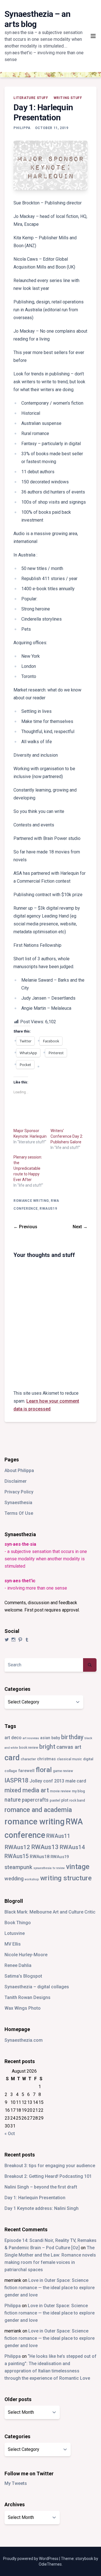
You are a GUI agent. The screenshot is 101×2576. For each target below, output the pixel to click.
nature (13, 1800)
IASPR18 (16, 1780)
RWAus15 (17, 1856)
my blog (78, 1791)
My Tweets (16, 2483)
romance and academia (38, 1810)
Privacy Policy (19, 1492)
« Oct (10, 2134)
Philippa (22, 128)
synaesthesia (43, 1868)
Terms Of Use (19, 1513)
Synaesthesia (18, 1503)
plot (65, 1800)
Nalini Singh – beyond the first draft (41, 2187)
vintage (78, 1867)
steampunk (18, 1867)
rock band (77, 1800)
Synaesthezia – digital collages (37, 1987)
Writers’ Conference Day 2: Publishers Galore (67, 1136)
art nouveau (31, 1738)
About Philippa (19, 1470)
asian (45, 1738)
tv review (59, 1868)
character (28, 1759)
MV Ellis (13, 1944)
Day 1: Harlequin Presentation (35, 2198)
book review (29, 1748)
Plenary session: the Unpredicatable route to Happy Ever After (28, 1168)
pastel (55, 1800)
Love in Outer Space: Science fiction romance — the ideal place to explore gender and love (50, 2288)
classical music (69, 1759)
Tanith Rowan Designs (27, 1997)
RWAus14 (72, 1847)
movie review (60, 1791)
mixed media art (27, 1790)
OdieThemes (50, 2564)
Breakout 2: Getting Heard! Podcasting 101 (48, 2176)
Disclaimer (16, 1481)
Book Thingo (18, 1923)
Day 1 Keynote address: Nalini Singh (42, 2208)
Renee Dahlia (18, 1965)
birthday (72, 1737)
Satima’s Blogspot (23, 1976)
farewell (26, 1771)
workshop (32, 1879)
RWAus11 (58, 1836)
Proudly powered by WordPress (31, 2559)
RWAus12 (17, 1847)
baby (56, 1738)
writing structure (66, 1878)
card (12, 1758)
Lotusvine (15, 1933)
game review (63, 1771)
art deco (13, 1738)
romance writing (31, 1201)
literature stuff (31, 98)
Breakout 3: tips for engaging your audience (50, 2166)
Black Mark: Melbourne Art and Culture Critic (50, 1912)
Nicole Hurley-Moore (26, 1955)
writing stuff (68, 98)
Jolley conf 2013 (47, 1781)
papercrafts (35, 1800)
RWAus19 (48, 1209)
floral (44, 1770)
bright (47, 1747)
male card (76, 1781)
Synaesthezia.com (24, 2040)
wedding (14, 1879)
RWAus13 (45, 1847)
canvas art (69, 1747)
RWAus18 (40, 1857)
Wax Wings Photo (23, 2008)
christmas (46, 1759)
